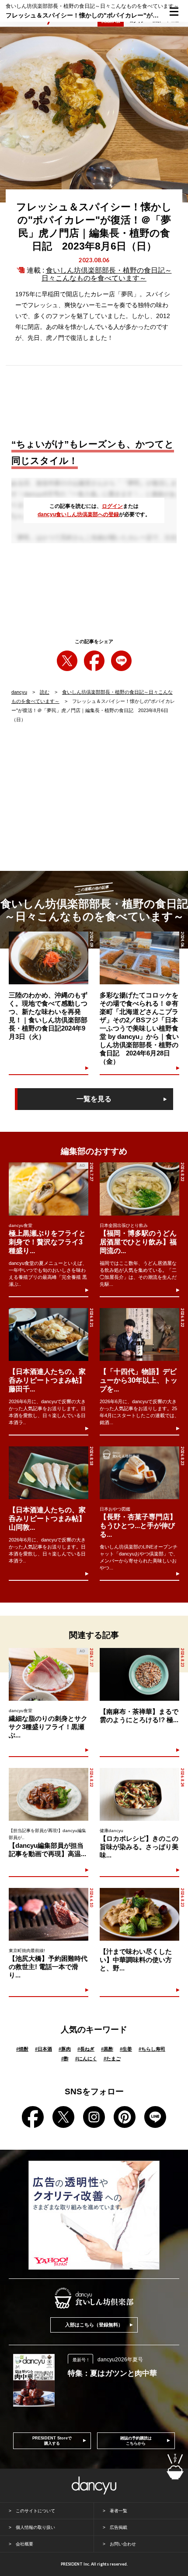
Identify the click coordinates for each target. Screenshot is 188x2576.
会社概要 (24, 2544)
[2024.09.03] (48, 958)
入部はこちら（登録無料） (94, 2325)
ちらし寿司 (152, 2049)
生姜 (126, 2049)
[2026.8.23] (139, 1473)
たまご (112, 2059)
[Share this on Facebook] (94, 661)
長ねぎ (86, 2049)
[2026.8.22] (139, 1189)
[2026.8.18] (49, 1473)
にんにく (86, 2059)
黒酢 (107, 2049)
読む (45, 692)
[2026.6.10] (48, 1914)
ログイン (112, 506)
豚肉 (65, 2049)
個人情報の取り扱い (35, 2527)
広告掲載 (118, 2527)
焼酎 (22, 2049)
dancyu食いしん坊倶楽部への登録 (78, 514)
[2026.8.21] (49, 1334)
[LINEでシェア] (121, 661)
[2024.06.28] (139, 958)
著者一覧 (118, 2511)
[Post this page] (67, 661)
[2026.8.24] (139, 1794)
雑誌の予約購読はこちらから (136, 2441)
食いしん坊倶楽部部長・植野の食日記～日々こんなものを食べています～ (107, 274)
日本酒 (44, 2049)
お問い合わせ (123, 2544)
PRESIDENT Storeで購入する (52, 2441)
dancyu (19, 692)
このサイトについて (35, 2511)
